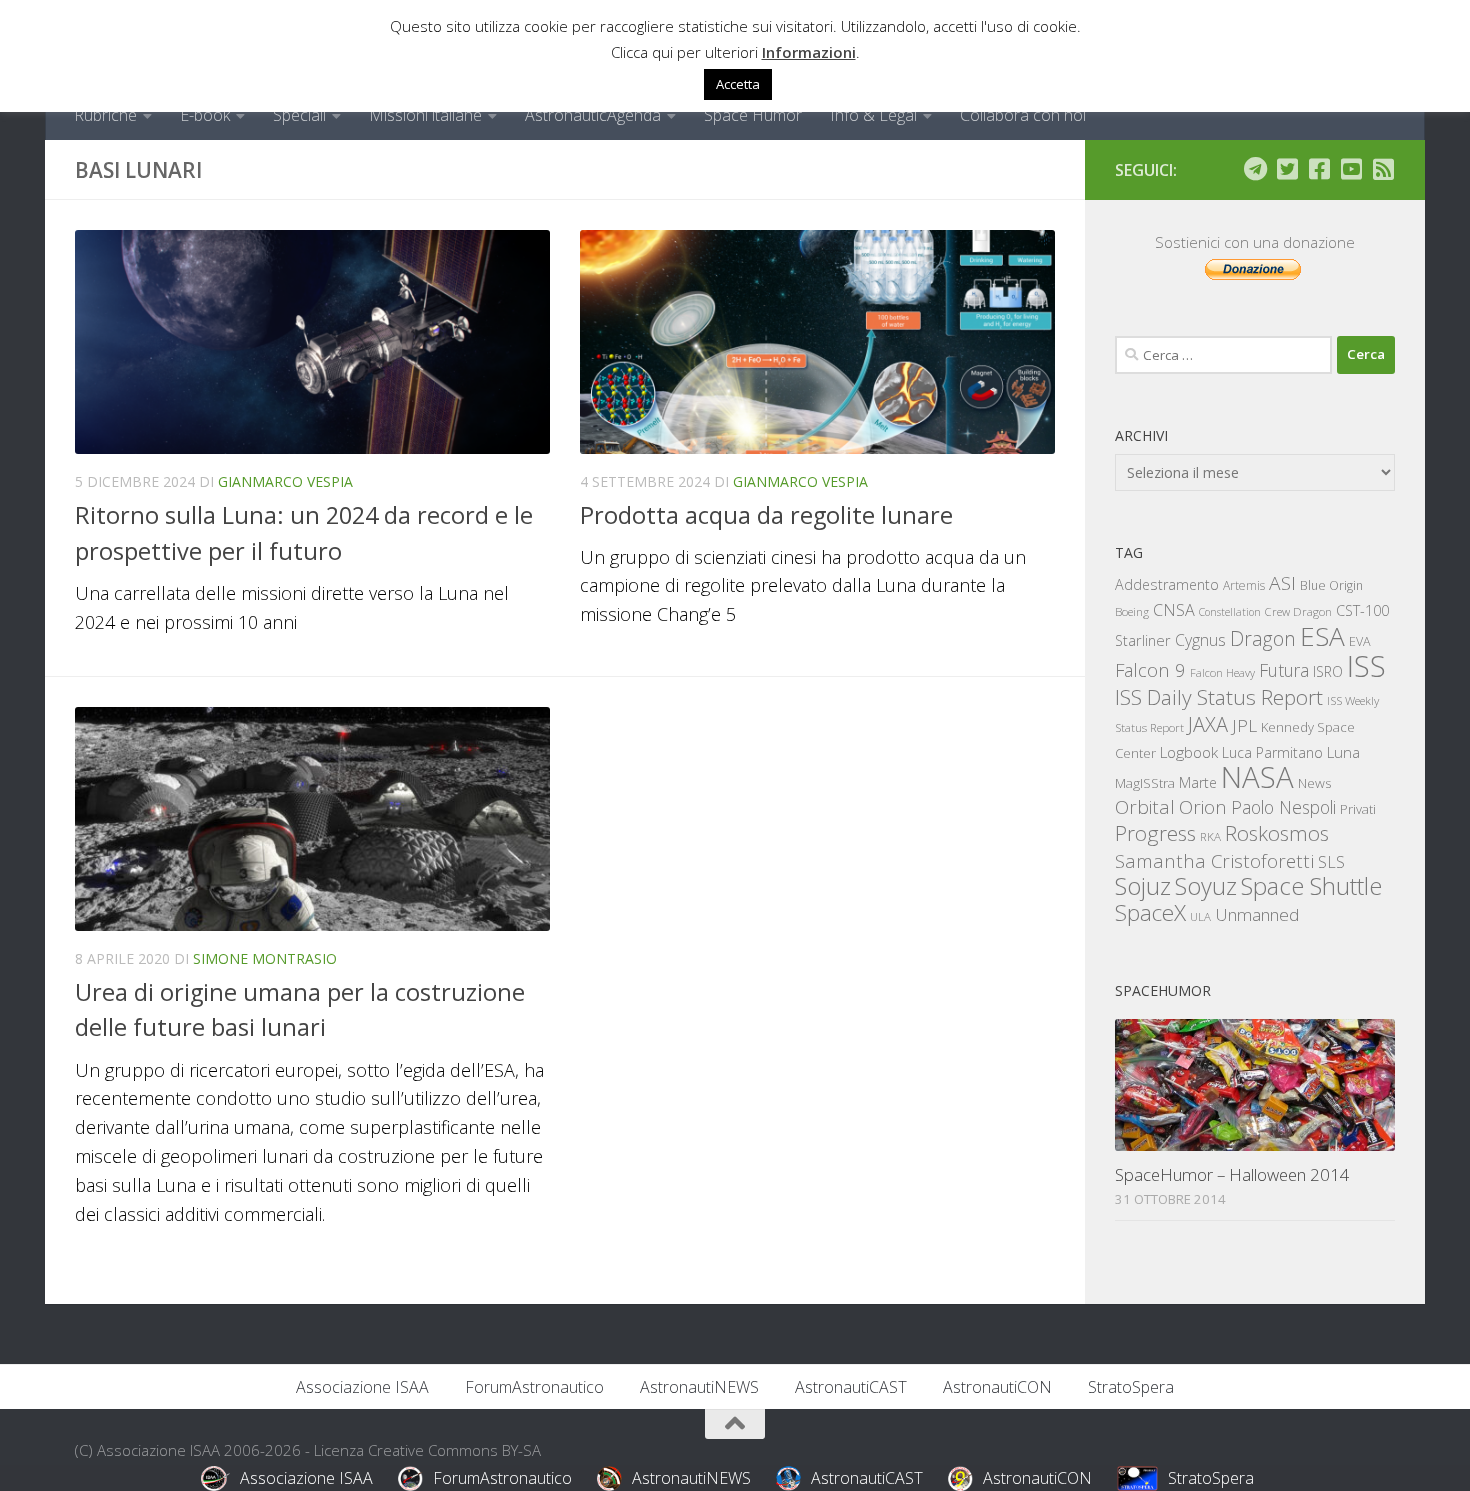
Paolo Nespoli (1283, 807)
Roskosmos (1277, 833)
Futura (1284, 670)
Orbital (1145, 807)
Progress (1155, 833)
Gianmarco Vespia (285, 481)
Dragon (1263, 638)
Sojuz (1143, 885)
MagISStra (1145, 783)
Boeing (1132, 611)
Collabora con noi (1023, 115)
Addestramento (1167, 584)
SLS (1331, 862)
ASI (1282, 583)
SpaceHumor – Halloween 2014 (1232, 1174)
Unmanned (1257, 914)
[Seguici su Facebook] (1319, 169)
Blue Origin (1331, 585)
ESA (1322, 636)
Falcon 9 (1150, 669)
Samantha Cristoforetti (1214, 860)
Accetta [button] (738, 84)
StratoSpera (1131, 1387)
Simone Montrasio (265, 958)
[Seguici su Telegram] (1255, 169)
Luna (1343, 752)
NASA (1257, 777)
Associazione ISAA (362, 1387)
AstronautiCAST (851, 1387)
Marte (1198, 782)
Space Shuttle (1311, 885)
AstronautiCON (997, 1387)
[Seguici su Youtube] (1351, 169)
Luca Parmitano (1272, 752)
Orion (1203, 807)
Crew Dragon (1298, 611)
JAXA (1208, 724)
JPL (1244, 725)
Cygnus (1200, 640)
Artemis (1244, 585)
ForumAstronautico (534, 1387)
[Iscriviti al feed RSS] (1383, 169)
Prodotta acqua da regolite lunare (766, 515)
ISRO (1328, 671)
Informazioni (809, 52)
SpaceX (1150, 912)
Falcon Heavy (1222, 672)
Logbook (1189, 752)
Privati (1358, 809)
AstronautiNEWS (699, 1387)
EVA (1360, 641)
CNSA (1174, 610)
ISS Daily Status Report (1219, 697)
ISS (1366, 665)
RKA (1210, 836)
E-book (205, 115)
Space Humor (753, 115)
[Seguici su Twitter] (1287, 169)
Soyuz (1206, 886)
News (1315, 782)
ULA (1200, 916)
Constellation (1230, 612)
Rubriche (105, 115)
